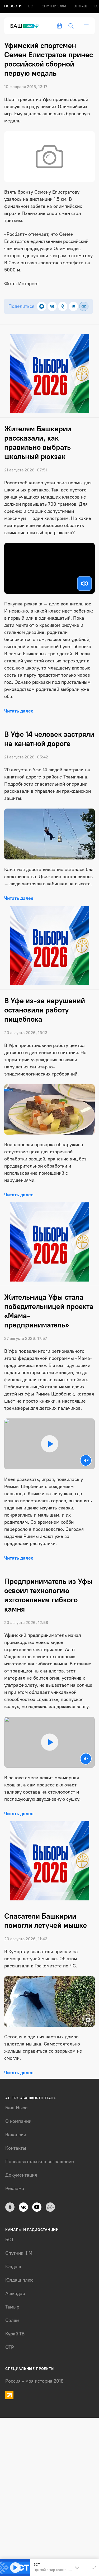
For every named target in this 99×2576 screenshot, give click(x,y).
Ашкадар (15, 2293)
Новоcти (13, 6)
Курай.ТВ (15, 2334)
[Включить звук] (84, 584)
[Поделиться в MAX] (42, 306)
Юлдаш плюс (19, 2280)
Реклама (15, 2188)
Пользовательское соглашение (40, 2162)
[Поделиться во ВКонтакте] (52, 306)
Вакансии (16, 2135)
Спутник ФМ (54, 6)
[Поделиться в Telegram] (73, 306)
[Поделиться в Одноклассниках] (63, 306)
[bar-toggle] (86, 26)
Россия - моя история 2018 (34, 2381)
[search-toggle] (71, 26)
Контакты (16, 2148)
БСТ (32, 6)
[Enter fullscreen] (94, 2568)
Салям (12, 2320)
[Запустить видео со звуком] (50, 1444)
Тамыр (12, 2307)
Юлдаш (80, 6)
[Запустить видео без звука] (86, 1460)
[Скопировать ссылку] (84, 306)
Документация (21, 2175)
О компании (18, 2121)
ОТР (10, 2347)
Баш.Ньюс (16, 2108)
